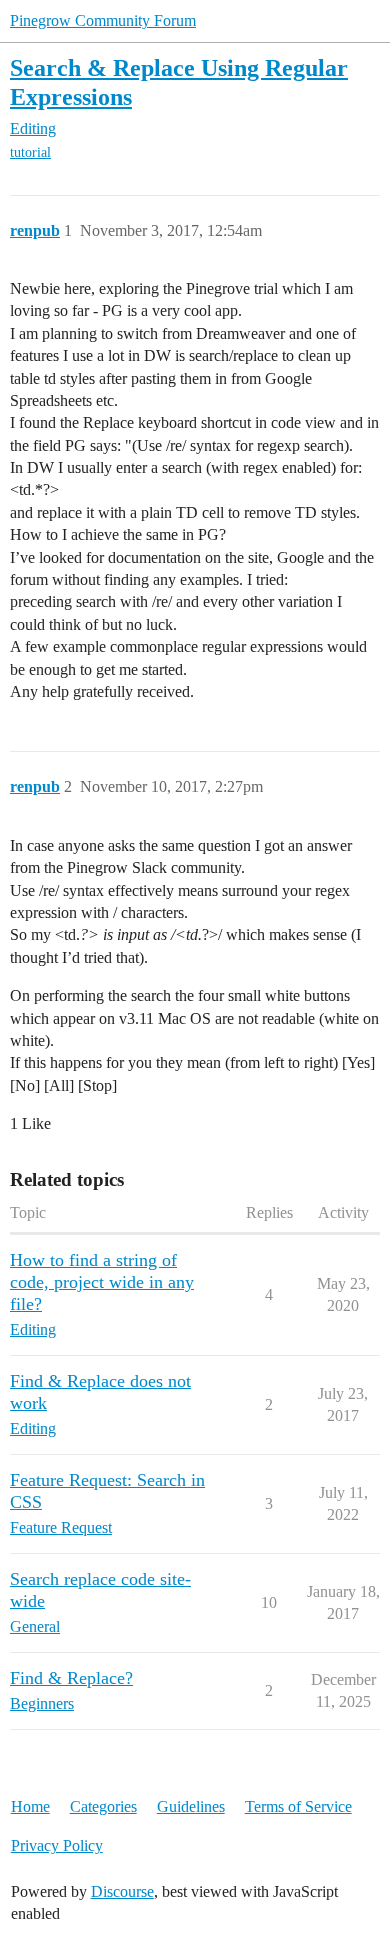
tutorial (30, 152)
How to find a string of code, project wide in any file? (102, 1282)
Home (30, 1806)
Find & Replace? (71, 1678)
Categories (103, 1806)
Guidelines (191, 1806)
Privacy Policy (57, 1845)
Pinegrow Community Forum (103, 20)
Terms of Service (298, 1806)
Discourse (122, 1891)
